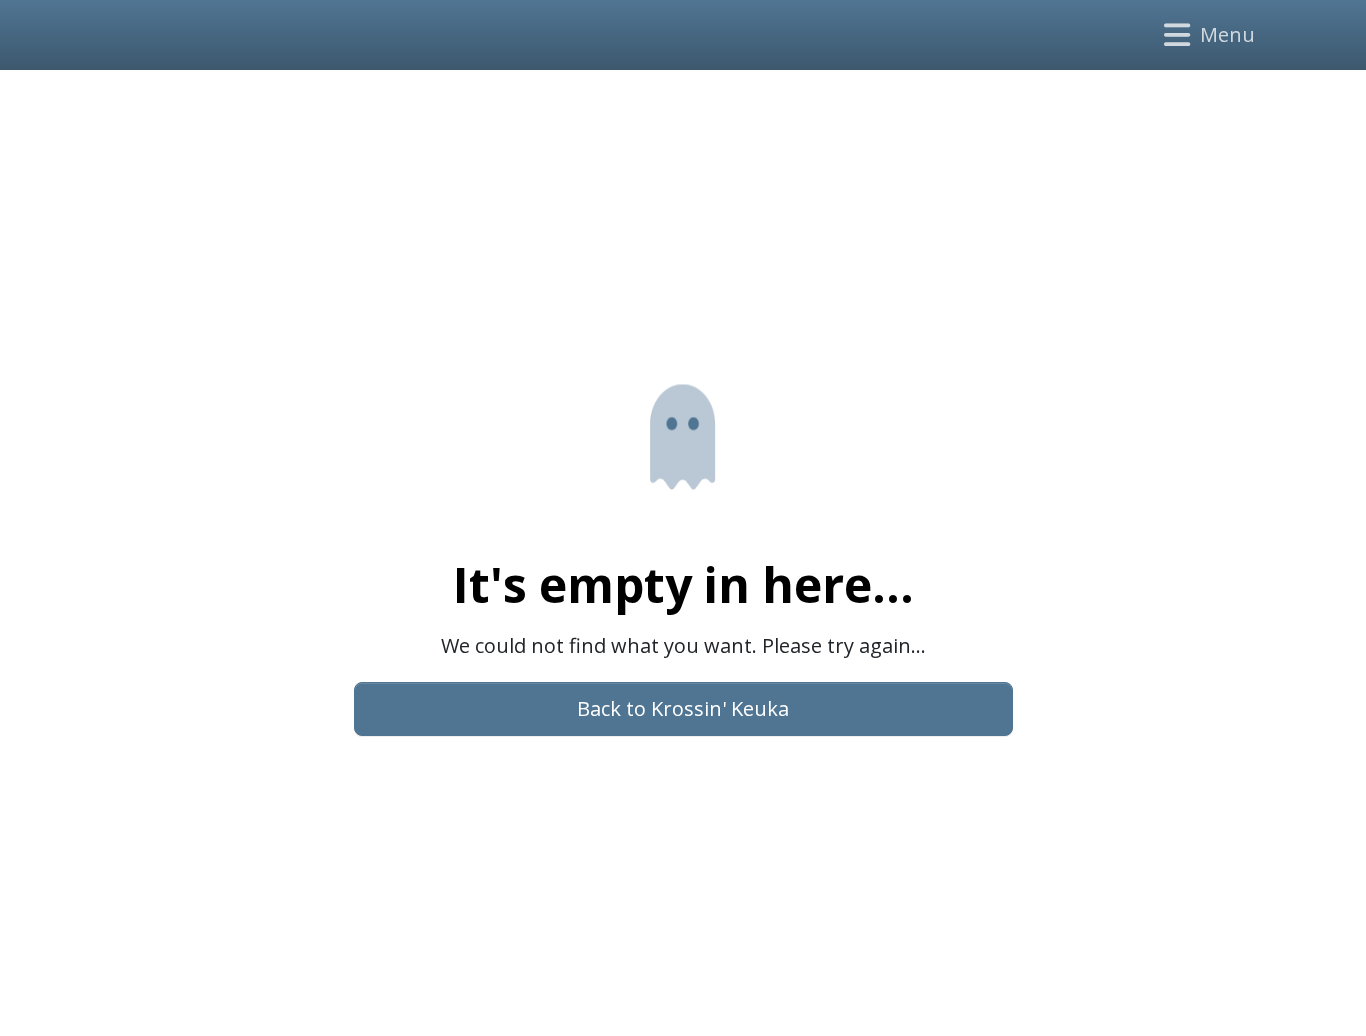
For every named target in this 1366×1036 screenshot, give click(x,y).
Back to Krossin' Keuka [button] (683, 708)
